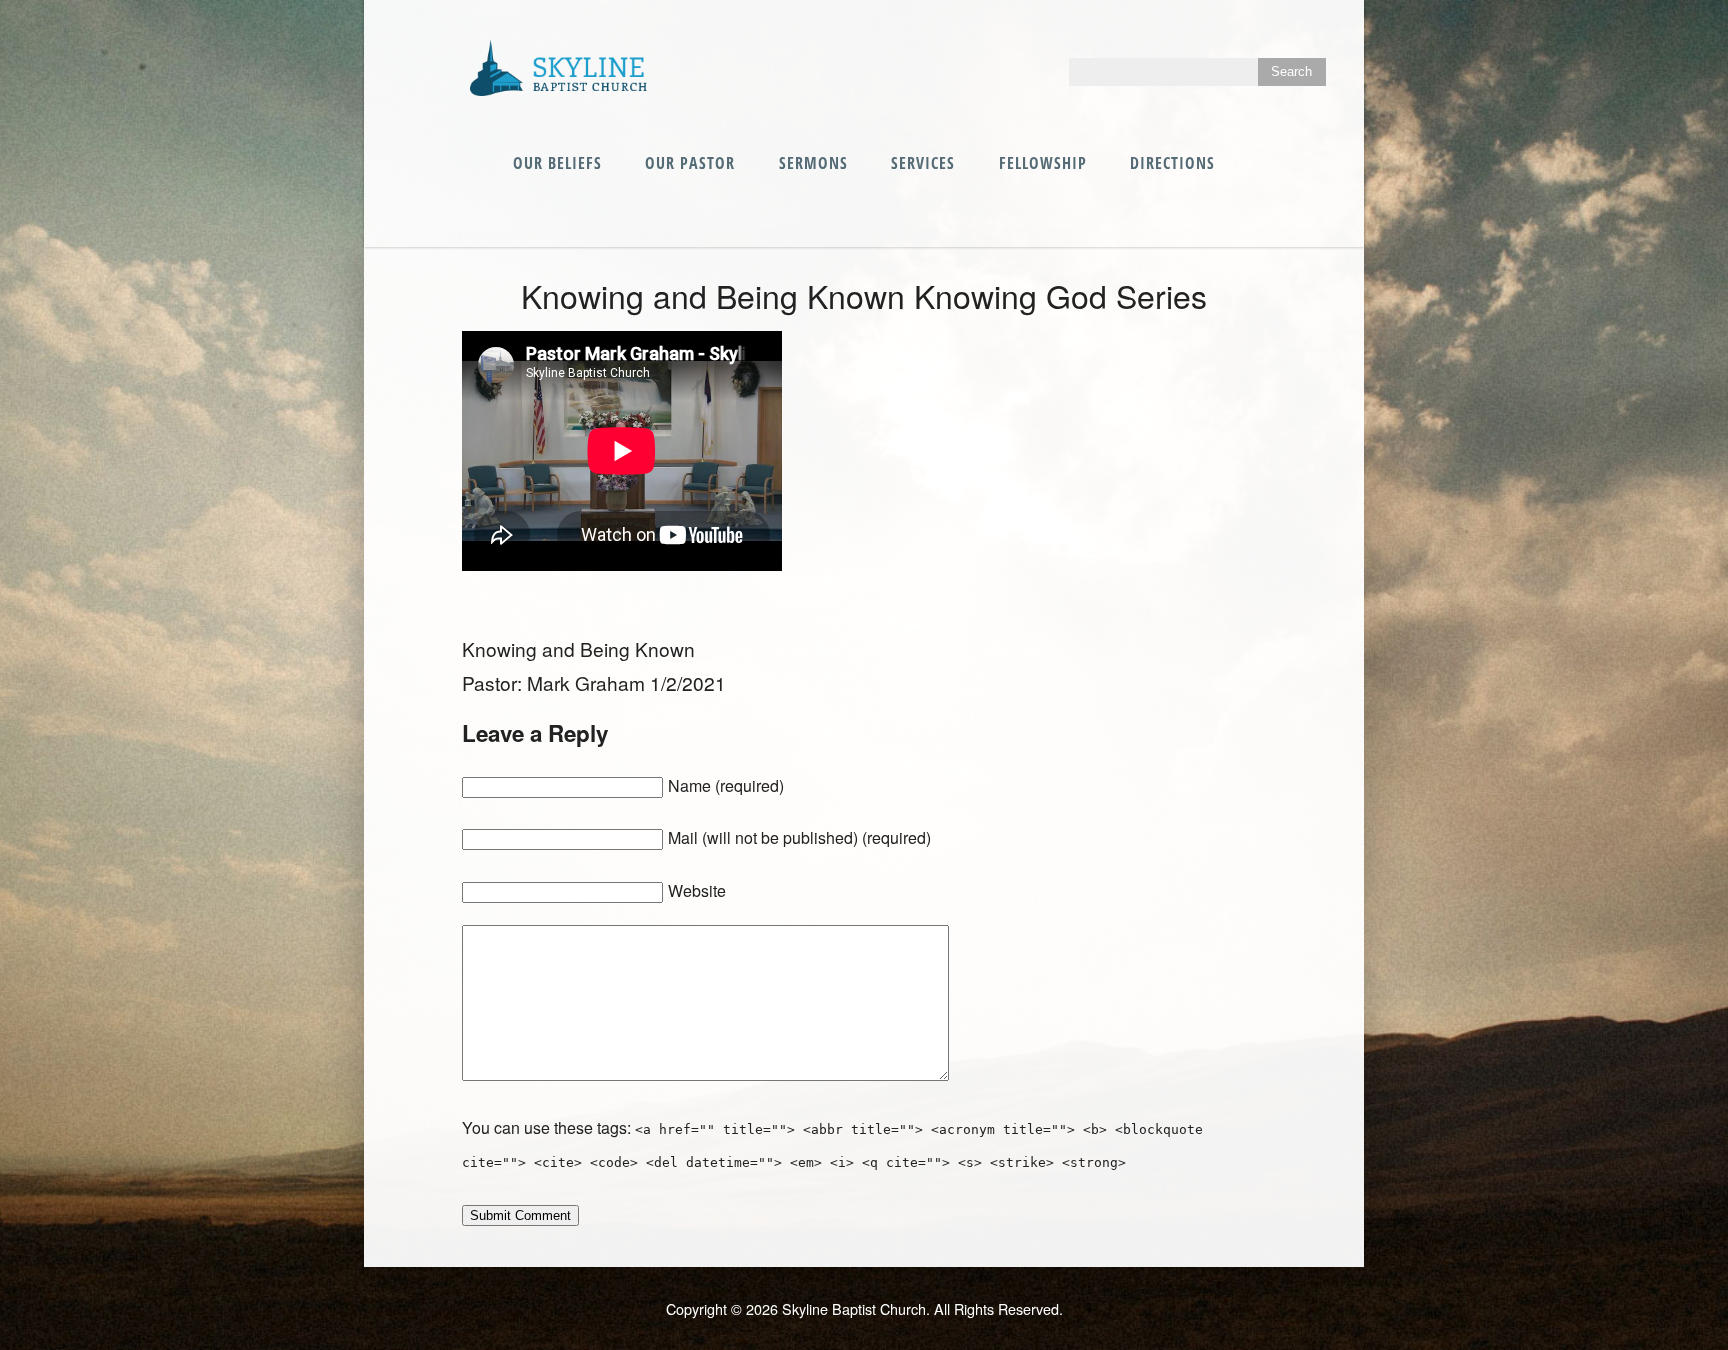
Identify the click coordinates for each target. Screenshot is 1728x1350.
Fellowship (1043, 163)
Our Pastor (690, 163)
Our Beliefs (557, 163)
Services (923, 163)
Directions (1172, 163)
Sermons (813, 163)
